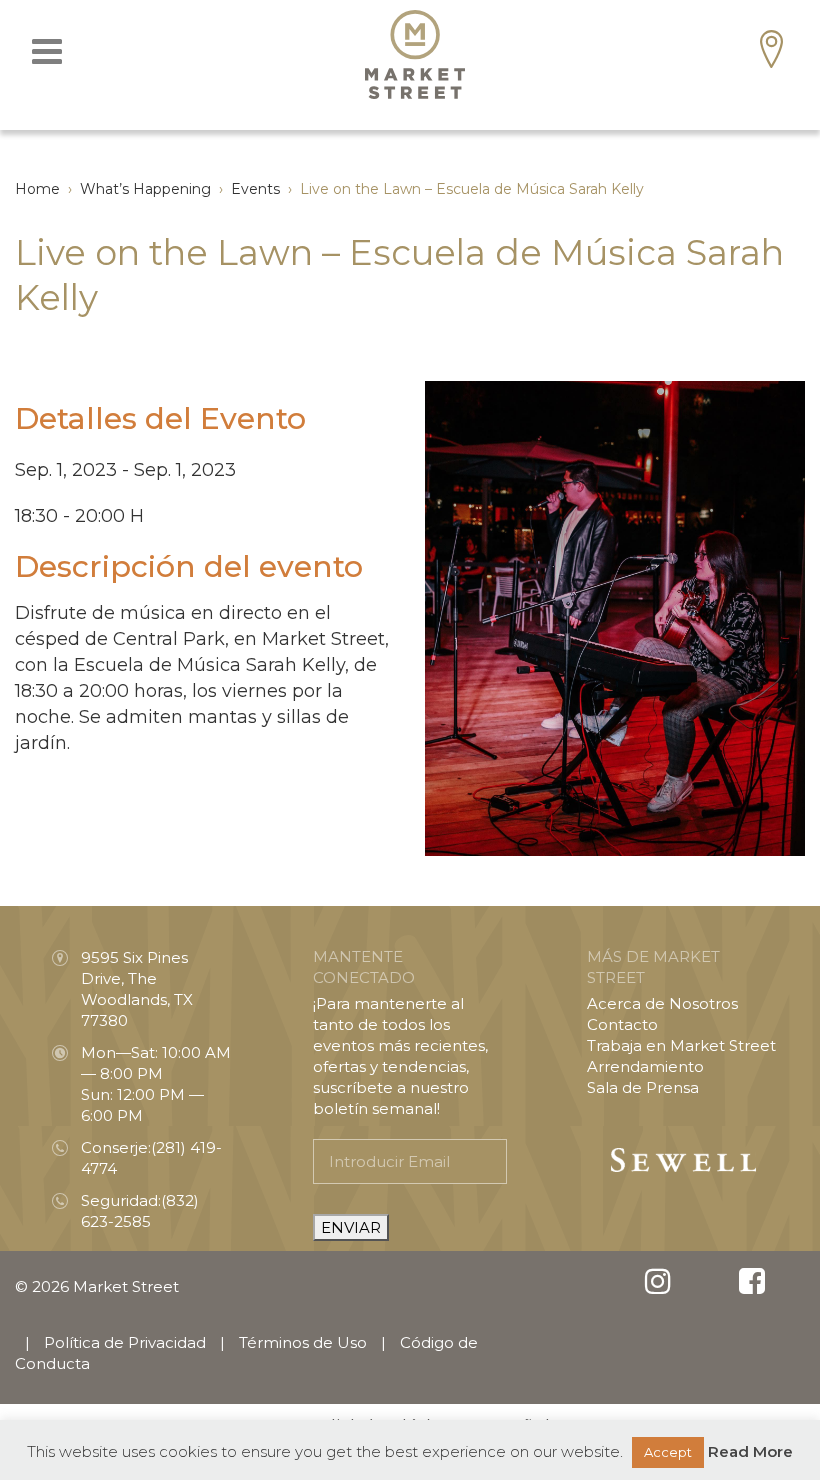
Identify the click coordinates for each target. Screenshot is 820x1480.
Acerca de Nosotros (662, 1003)
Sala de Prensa (643, 1087)
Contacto (622, 1024)
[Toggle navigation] (47, 51)
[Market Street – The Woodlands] (415, 54)
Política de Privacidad (125, 1342)
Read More (750, 1451)
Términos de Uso (303, 1342)
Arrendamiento (645, 1066)
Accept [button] (668, 1452)
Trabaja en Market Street (681, 1045)
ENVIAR (351, 1227)
